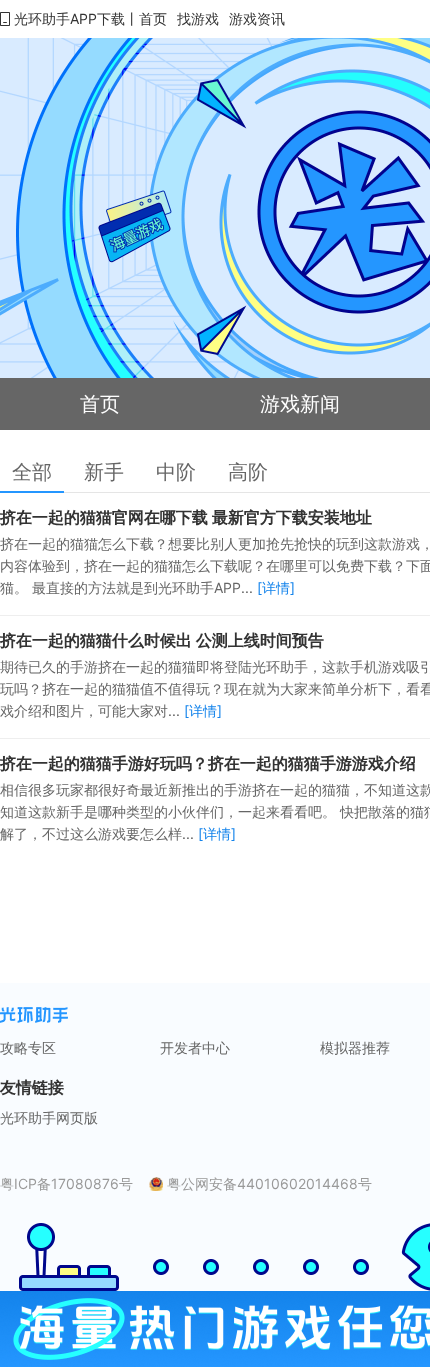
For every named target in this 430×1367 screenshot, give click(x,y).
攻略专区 (28, 1048)
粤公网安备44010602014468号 (269, 1184)
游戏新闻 (300, 404)
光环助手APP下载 (69, 18)
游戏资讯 (257, 18)
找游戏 (198, 18)
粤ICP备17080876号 (66, 1184)
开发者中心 (195, 1048)
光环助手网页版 (49, 1118)
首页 (153, 18)
